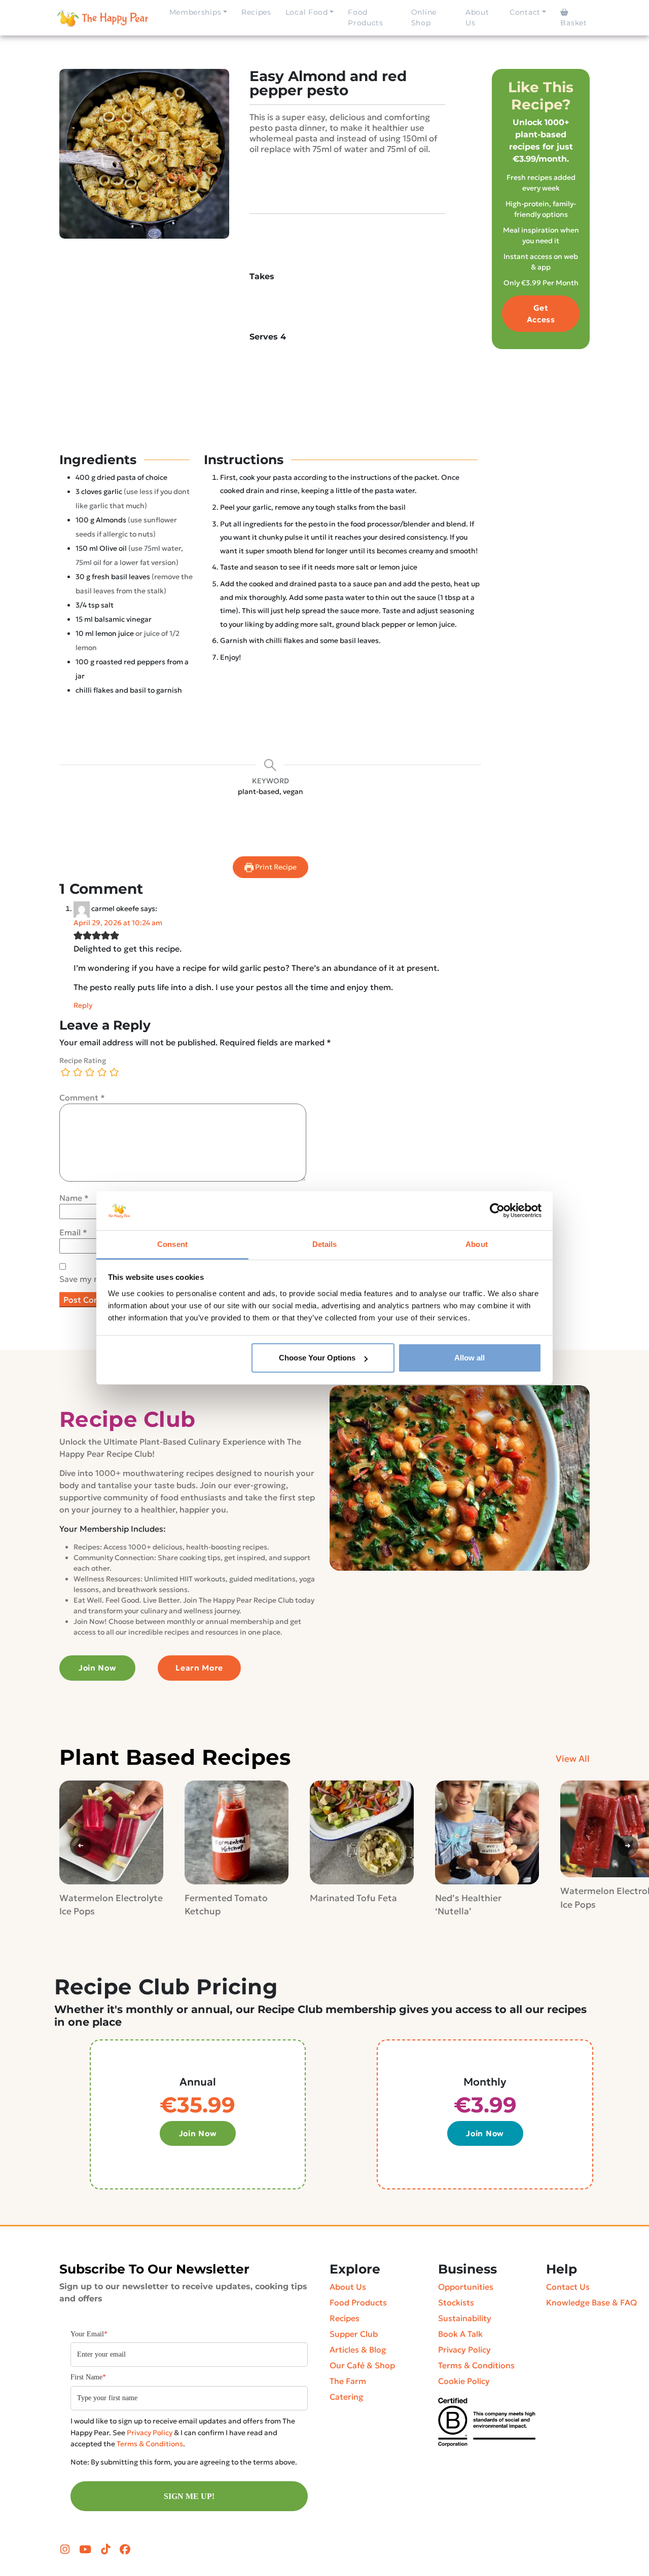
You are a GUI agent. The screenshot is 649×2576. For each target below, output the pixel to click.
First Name (88, 2377)
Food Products (366, 17)
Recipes (256, 12)
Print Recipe (275, 867)
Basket (573, 23)
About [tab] (477, 1244)
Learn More (199, 1668)
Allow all (470, 1358)
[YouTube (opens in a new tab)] (86, 2550)
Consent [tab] (172, 1244)
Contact (525, 12)
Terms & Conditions (150, 2444)
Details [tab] (325, 1244)
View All (573, 1759)
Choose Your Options (317, 1358)
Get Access (541, 314)
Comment (82, 1097)
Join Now (98, 1668)
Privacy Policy (150, 2433)
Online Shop (424, 17)
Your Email (89, 2334)
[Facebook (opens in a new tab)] (125, 2550)
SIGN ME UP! (189, 2496)
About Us (477, 17)
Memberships (195, 12)
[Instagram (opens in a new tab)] (66, 2550)
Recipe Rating (83, 1060)
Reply (83, 1005)
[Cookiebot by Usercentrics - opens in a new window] (497, 1210)
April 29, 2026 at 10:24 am (118, 923)
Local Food (307, 12)
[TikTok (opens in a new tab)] (107, 2550)
